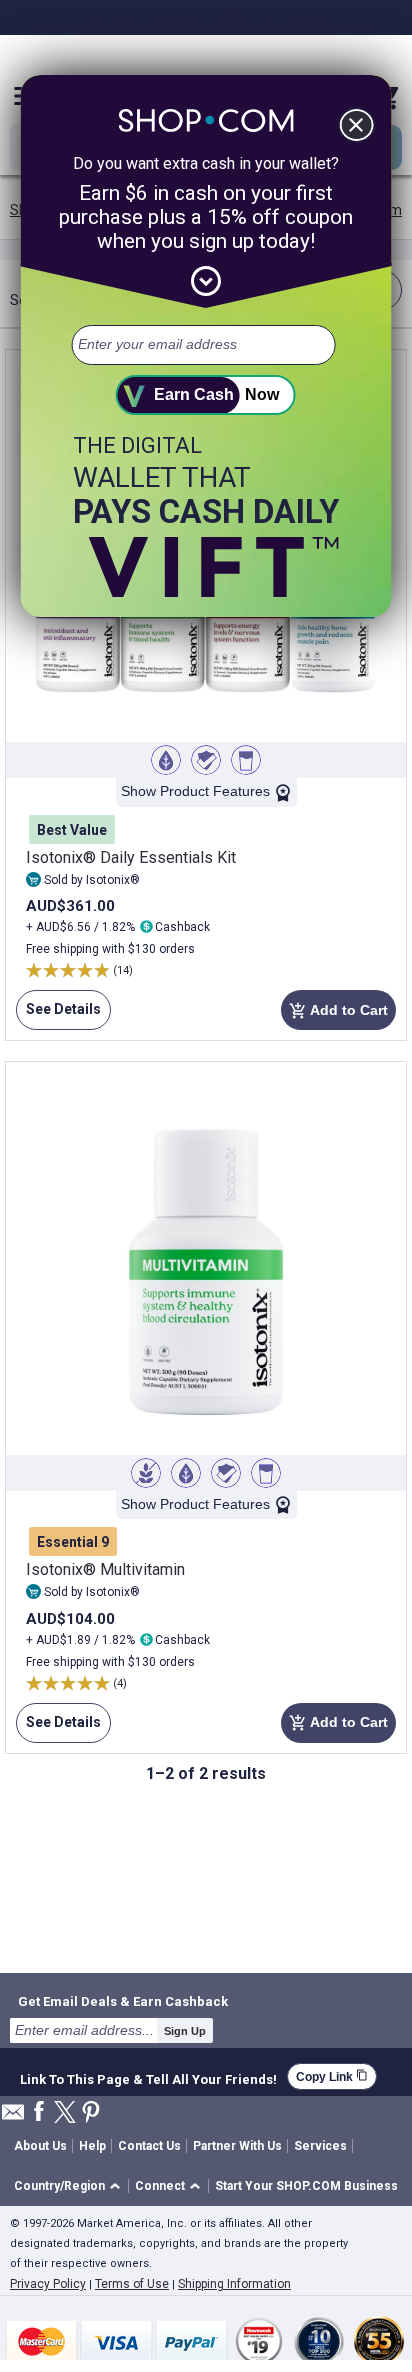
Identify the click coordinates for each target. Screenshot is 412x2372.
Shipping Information (234, 2284)
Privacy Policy (48, 2284)
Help (92, 2146)
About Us (40, 2146)
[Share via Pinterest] (91, 2113)
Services (320, 2146)
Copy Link (332, 2076)
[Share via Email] (13, 2117)
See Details (58, 1015)
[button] (70, 2186)
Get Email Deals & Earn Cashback (123, 2001)
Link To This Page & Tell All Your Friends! (148, 2077)
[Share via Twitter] (65, 2113)
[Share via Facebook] (39, 2112)
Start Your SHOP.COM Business (306, 2186)
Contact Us (149, 2146)
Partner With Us (237, 2146)
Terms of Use (132, 2284)
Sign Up (185, 2031)
